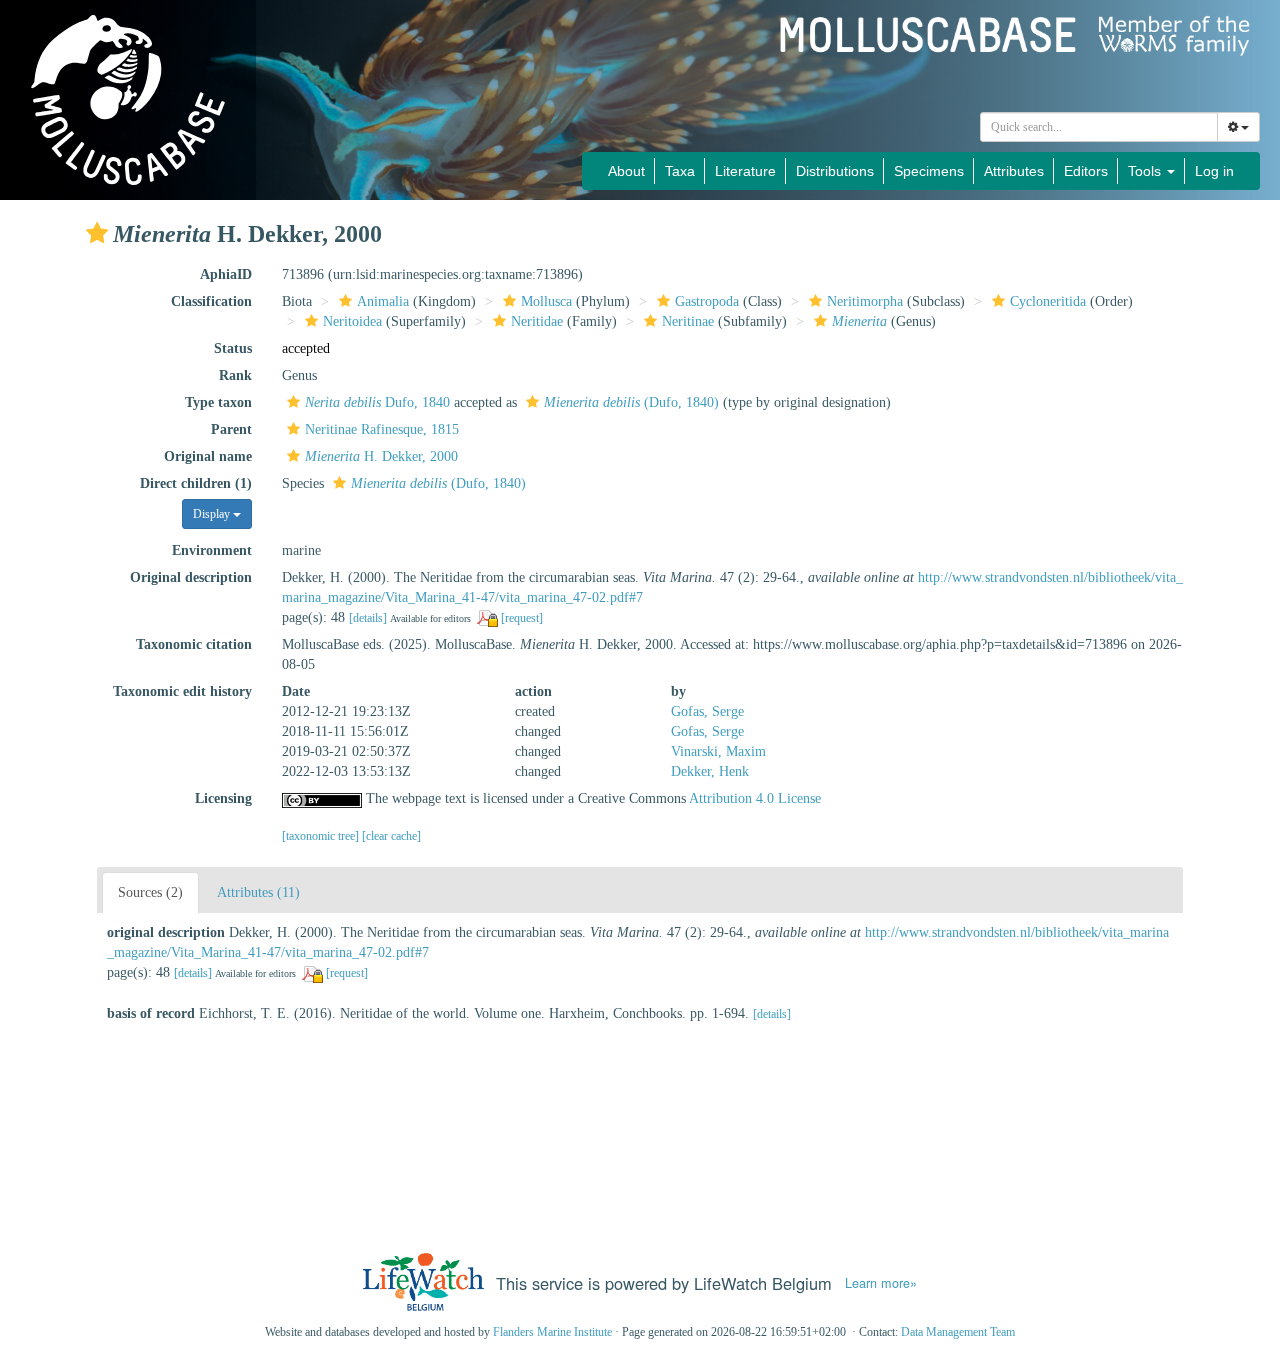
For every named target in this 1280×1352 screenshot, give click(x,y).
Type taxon (218, 402)
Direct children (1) (196, 483)
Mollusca (546, 301)
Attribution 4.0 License (755, 798)
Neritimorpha (865, 301)
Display (213, 514)
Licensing (223, 798)
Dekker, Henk (710, 771)
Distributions (835, 171)
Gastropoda (707, 301)
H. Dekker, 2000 (381, 456)
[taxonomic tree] (322, 836)
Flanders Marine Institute (552, 1332)
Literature (745, 171)
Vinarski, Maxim (718, 751)
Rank (235, 375)
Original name (208, 456)
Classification (211, 301)
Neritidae (537, 321)
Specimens (929, 171)
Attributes (1014, 171)
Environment (212, 550)
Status (233, 348)
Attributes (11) (258, 892)
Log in (1214, 171)
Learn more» (881, 1283)
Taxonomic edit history (182, 691)
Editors (1086, 171)
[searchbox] (1099, 127)
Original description (191, 577)
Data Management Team (958, 1332)
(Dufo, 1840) (631, 402)
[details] (368, 618)
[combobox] (1099, 127)
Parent (231, 429)
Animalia (383, 301)
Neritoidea (352, 321)
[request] (522, 618)
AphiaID (226, 274)
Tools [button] (1146, 171)
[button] (97, 233)
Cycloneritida (1048, 301)
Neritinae (688, 321)
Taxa (680, 171)
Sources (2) (150, 892)
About (626, 171)
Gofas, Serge (707, 711)
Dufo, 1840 (377, 402)
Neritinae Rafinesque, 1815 (382, 429)
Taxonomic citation (194, 644)
